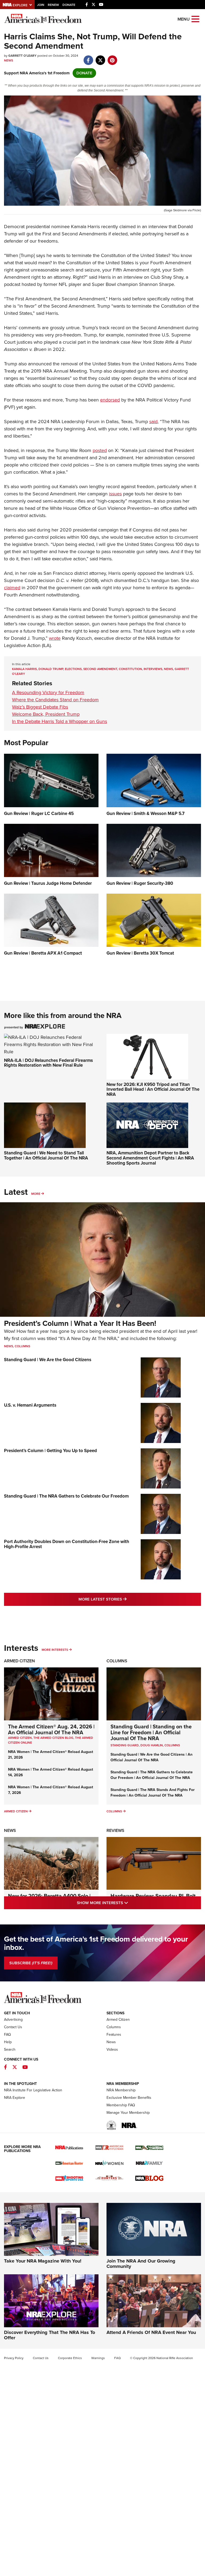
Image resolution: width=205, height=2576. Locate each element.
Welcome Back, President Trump (46, 714)
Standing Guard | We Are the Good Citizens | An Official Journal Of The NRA (151, 1757)
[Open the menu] (195, 19)
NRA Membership (121, 2090)
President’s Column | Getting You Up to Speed (50, 1451)
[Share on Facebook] (88, 58)
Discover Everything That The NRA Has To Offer (50, 2335)
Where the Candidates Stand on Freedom (55, 700)
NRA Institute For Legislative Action (33, 2090)
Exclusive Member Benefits (129, 2098)
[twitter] (100, 58)
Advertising (13, 2020)
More (36, 1194)
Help (8, 2042)
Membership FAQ (121, 2105)
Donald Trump (51, 669)
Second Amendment (100, 669)
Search (10, 2049)
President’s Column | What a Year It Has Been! (80, 1323)
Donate (69, 5)
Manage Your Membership (128, 2113)
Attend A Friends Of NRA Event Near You (151, 2332)
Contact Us (13, 2027)
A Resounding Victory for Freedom (48, 692)
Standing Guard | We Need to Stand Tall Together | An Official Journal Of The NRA (46, 1155)
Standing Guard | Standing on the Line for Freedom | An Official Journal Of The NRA (151, 1732)
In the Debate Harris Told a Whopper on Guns (60, 721)
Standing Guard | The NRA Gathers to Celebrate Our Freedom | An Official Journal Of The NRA (152, 1775)
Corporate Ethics (70, 2358)
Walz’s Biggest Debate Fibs (40, 707)
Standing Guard (125, 1745)
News (9, 60)
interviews (153, 669)
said (153, 422)
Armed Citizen (19, 1661)
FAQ (7, 2035)
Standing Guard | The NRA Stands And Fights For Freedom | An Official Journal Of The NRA (153, 1793)
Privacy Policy (14, 2358)
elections (73, 669)
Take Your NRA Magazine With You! (43, 2261)
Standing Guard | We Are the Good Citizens (48, 1360)
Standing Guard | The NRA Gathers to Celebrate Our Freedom (66, 1496)
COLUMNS (172, 1745)
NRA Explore (15, 2098)
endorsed (110, 400)
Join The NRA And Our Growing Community (141, 2264)
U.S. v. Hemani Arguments (30, 1405)
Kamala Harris (24, 669)
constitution (130, 669)
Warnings (98, 2358)
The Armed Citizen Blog (53, 1738)
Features (114, 2035)
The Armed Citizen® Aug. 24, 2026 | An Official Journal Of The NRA (51, 1729)
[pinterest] (112, 58)
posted (100, 450)
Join (41, 5)
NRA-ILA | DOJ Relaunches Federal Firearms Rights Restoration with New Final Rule (48, 1063)
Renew (53, 5)
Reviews (115, 1830)
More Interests (55, 1650)
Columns (22, 1346)
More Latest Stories (124, 1599)
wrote (55, 638)
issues (115, 494)
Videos (112, 2049)
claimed (12, 588)
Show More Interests (125, 1903)
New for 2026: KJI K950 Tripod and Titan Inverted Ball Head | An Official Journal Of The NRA (153, 1089)
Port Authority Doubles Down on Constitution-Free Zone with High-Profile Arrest (67, 1544)
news (168, 669)
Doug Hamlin (152, 1745)
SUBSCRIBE (31, 1963)
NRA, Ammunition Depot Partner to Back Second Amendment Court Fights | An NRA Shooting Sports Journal (150, 1158)
